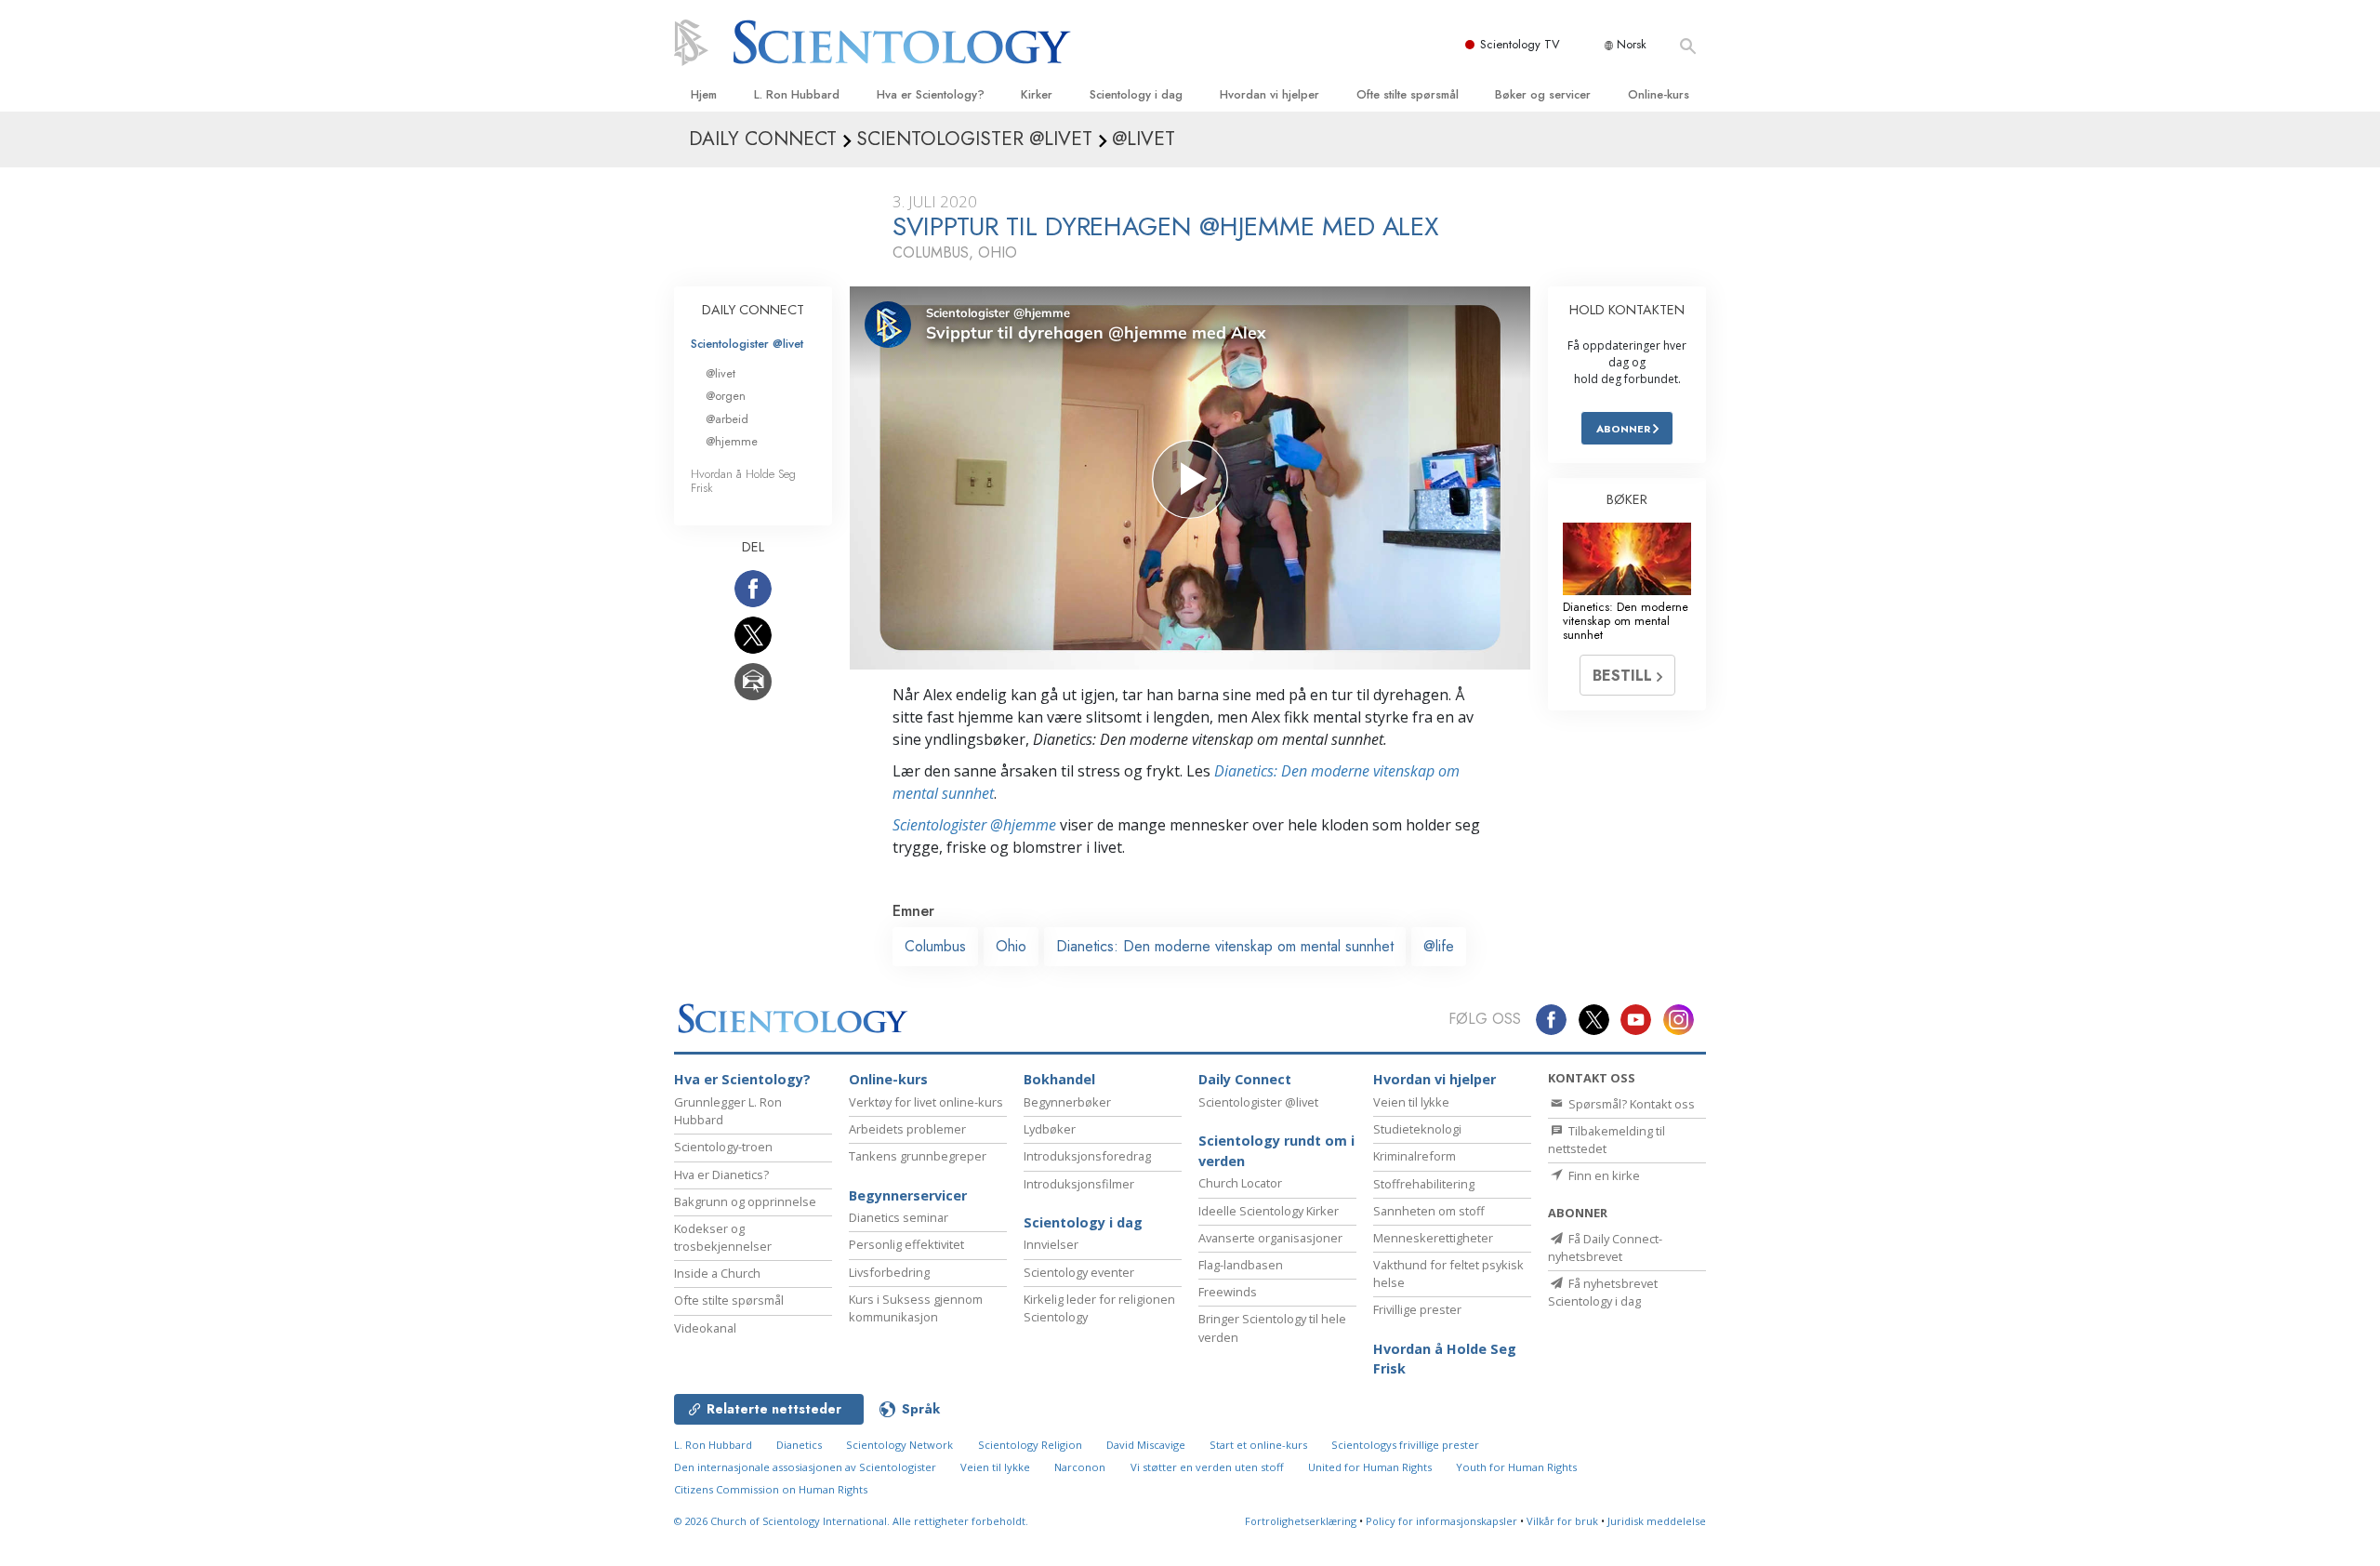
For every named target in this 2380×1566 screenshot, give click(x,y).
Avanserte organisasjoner (1270, 1238)
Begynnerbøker (1067, 1102)
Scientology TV (1520, 44)
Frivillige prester (1417, 1309)
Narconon (1080, 1467)
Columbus (935, 946)
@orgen (726, 396)
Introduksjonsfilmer (1079, 1184)
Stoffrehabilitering (1424, 1184)
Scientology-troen (723, 1147)
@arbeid (727, 419)
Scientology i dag (1136, 94)
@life (1439, 946)
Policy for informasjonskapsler (1441, 1521)
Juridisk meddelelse (1657, 1521)
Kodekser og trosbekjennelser (723, 1237)
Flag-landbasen (1241, 1265)
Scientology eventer (1079, 1272)
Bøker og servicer (1543, 94)
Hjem (704, 94)
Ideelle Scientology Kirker (1269, 1211)
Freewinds (1228, 1292)
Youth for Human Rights (1516, 1467)
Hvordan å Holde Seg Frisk (743, 481)
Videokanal (705, 1328)
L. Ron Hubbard (797, 94)
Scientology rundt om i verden (1276, 1151)
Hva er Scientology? (931, 94)
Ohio (1011, 946)
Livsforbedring (889, 1272)
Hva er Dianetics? (721, 1174)
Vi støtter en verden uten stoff (1207, 1467)
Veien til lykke (1411, 1102)
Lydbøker (1050, 1129)
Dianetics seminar (899, 1217)
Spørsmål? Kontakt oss (1630, 1104)
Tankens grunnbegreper (918, 1156)
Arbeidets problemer (907, 1129)
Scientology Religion (1030, 1445)
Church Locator (1240, 1183)
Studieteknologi (1417, 1129)
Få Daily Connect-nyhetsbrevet (1605, 1247)
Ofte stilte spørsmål (1408, 94)
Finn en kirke (1603, 1175)
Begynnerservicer (908, 1195)
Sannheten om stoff (1429, 1211)
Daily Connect (1245, 1079)
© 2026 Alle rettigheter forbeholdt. (851, 1521)
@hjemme (732, 441)
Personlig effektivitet (906, 1244)
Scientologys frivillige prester (1405, 1445)
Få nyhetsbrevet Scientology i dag (1603, 1292)
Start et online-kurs (1258, 1445)
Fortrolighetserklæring (1301, 1521)
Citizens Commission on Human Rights (771, 1489)
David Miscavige (1146, 1445)
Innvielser (1051, 1244)
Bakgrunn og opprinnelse (745, 1201)
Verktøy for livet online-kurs (926, 1102)
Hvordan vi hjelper (1269, 94)
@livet (721, 373)
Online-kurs (1659, 94)
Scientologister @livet (747, 344)
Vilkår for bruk (1562, 1521)
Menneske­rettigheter (1433, 1238)
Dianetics (799, 1445)
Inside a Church (717, 1273)
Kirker (1037, 94)
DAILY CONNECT (753, 310)
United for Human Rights (1370, 1467)
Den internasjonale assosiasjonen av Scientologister (805, 1467)
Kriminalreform (1415, 1156)
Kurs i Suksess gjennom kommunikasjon (916, 1308)
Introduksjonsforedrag (1087, 1156)
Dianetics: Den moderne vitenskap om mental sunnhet (1225, 946)
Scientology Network (899, 1445)
